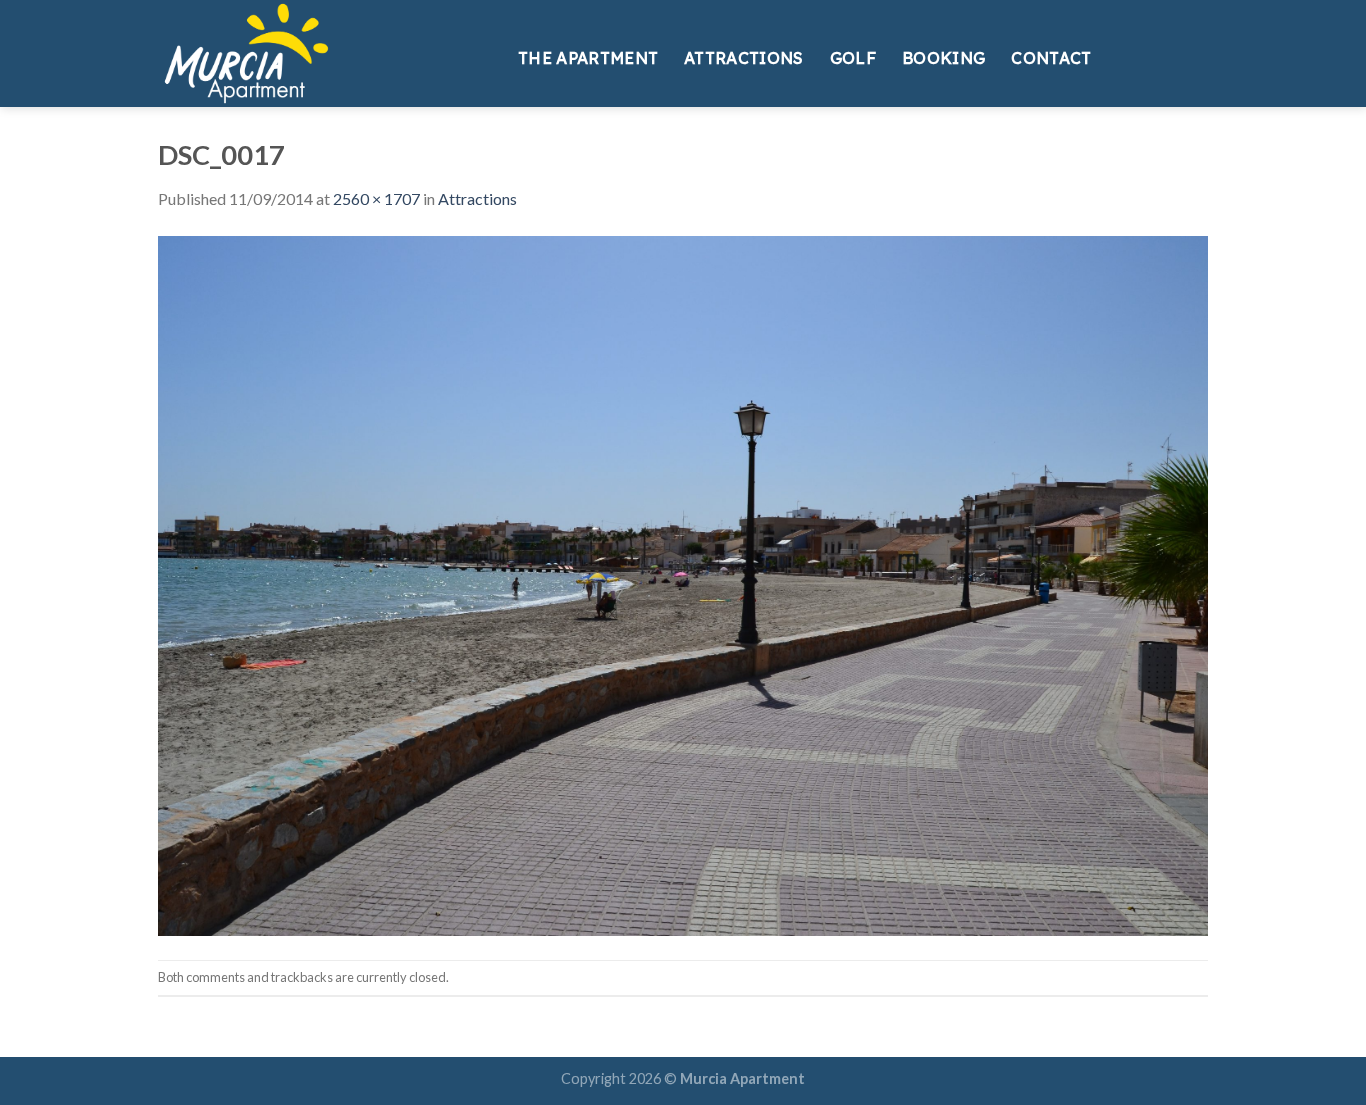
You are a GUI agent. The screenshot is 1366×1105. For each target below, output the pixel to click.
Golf (853, 58)
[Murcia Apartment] (323, 53)
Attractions (744, 58)
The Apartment (588, 58)
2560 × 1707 (376, 198)
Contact (1051, 58)
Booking (943, 58)
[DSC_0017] (683, 583)
